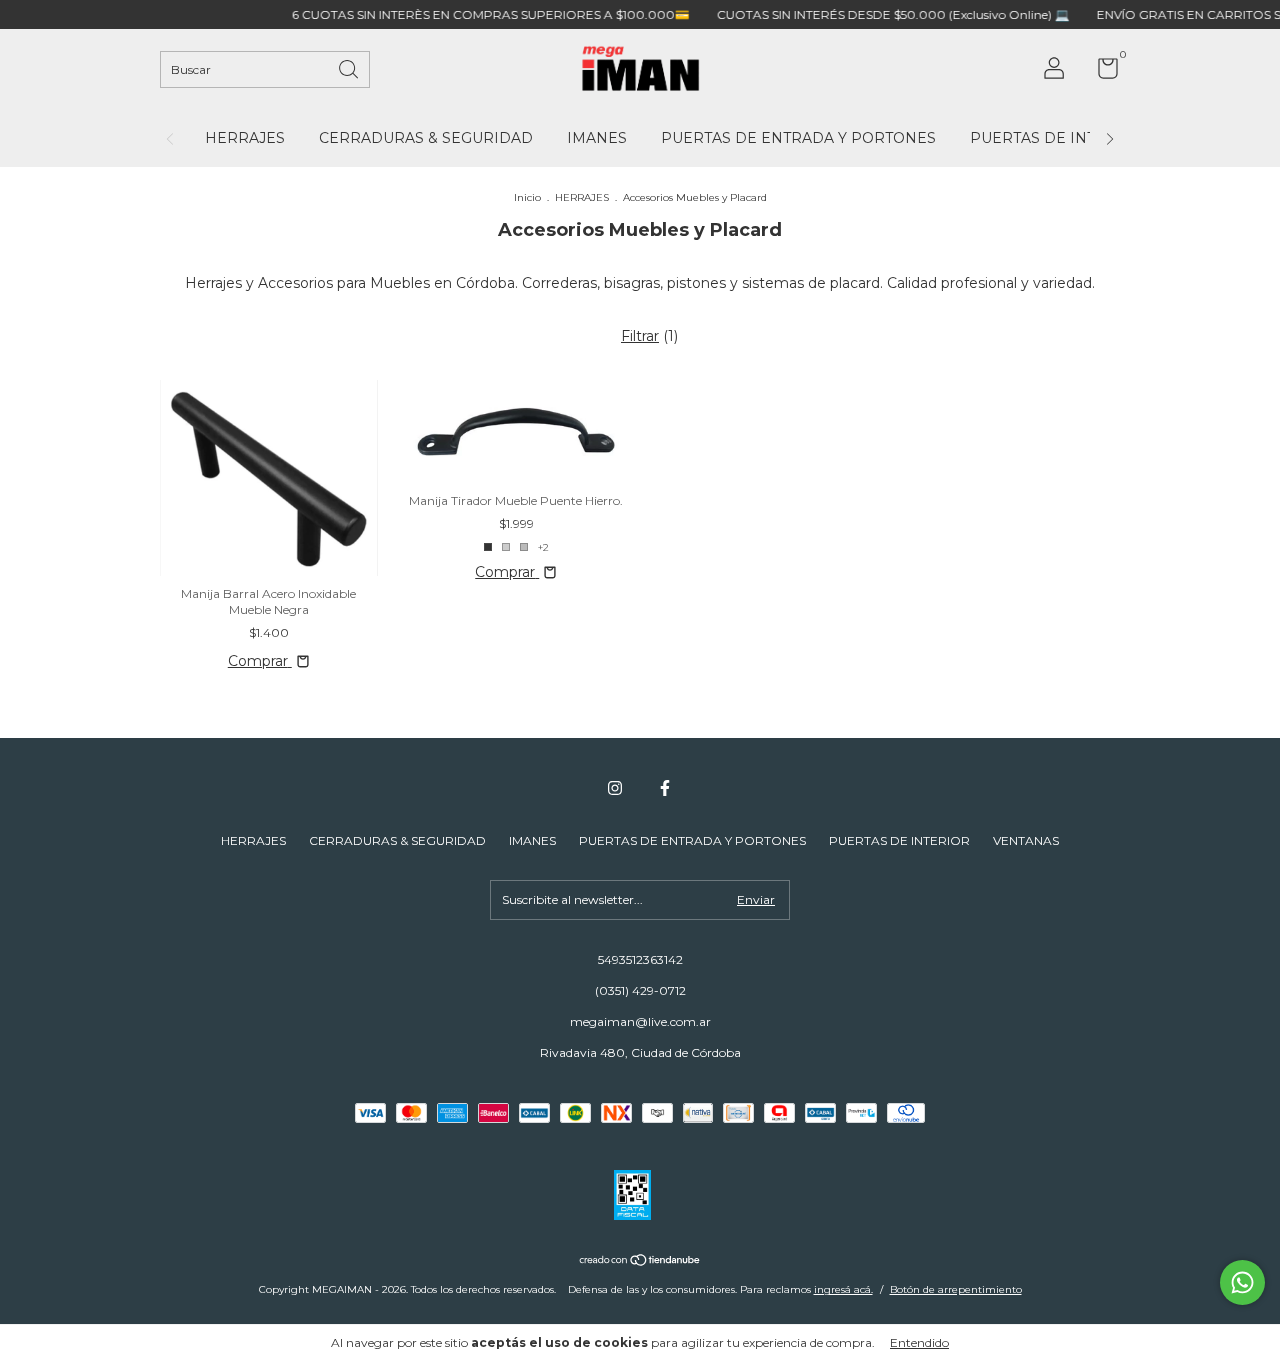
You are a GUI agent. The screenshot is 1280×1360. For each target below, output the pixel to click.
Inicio (527, 197)
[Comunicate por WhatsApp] (1242, 1282)
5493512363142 (640, 959)
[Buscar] (350, 67)
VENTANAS (1026, 840)
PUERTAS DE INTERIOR (1057, 138)
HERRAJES (245, 138)
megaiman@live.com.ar (640, 1021)
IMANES (597, 138)
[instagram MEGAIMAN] (615, 788)
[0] (1100, 72)
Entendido (919, 1342)
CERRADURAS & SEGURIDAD (426, 138)
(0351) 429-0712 (640, 990)
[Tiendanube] (640, 1262)
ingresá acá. (843, 1289)
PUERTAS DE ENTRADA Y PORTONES (798, 138)
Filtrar (640, 336)
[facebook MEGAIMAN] (665, 788)
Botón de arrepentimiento (956, 1289)
